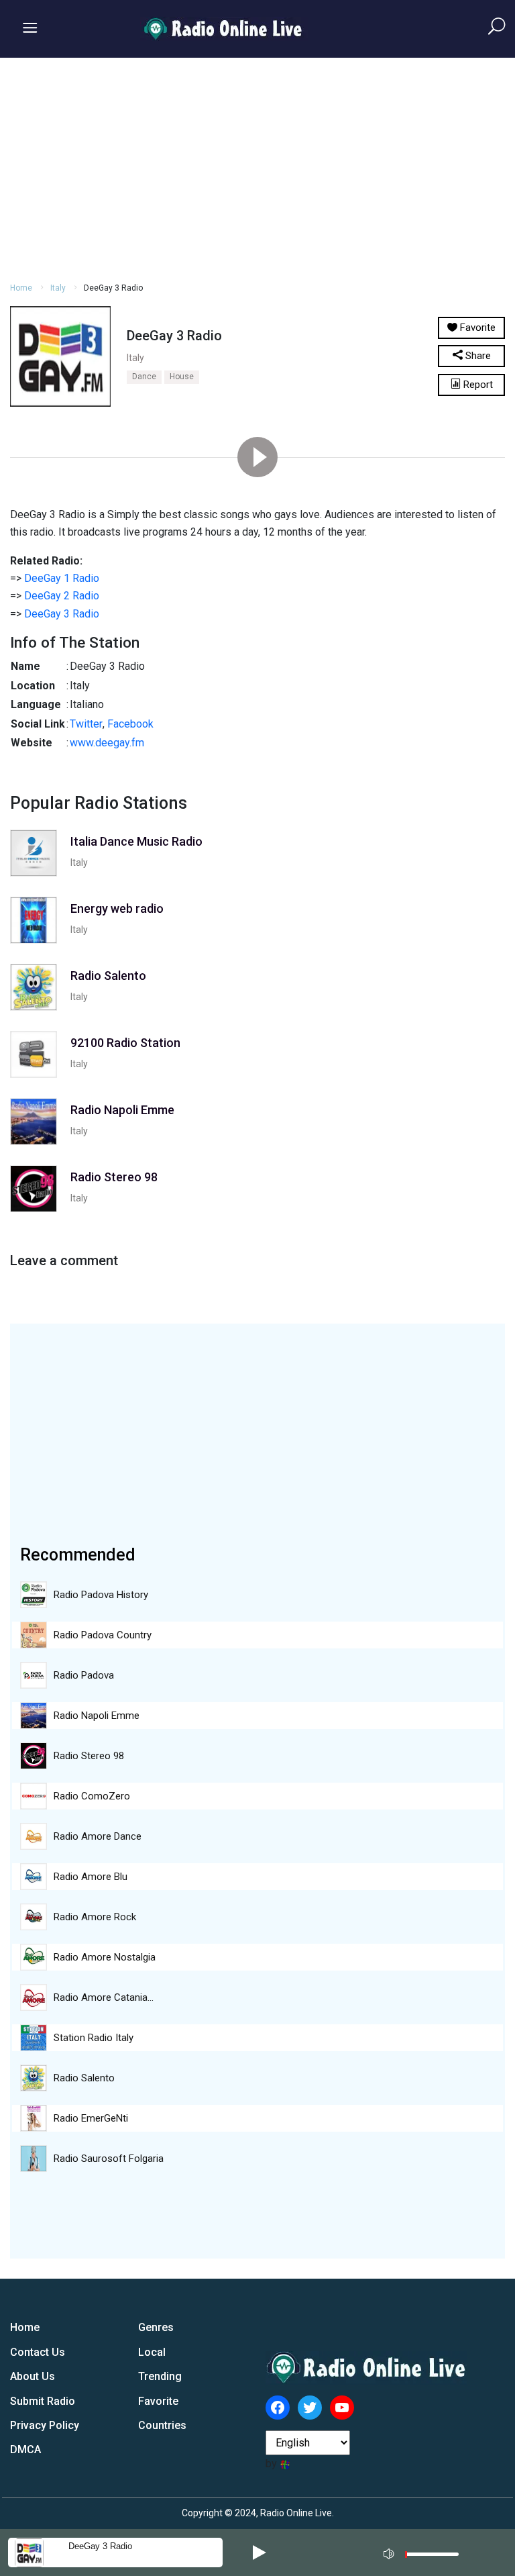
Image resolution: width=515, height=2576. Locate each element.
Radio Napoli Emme (97, 1716)
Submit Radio (43, 2401)
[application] (425, 2553)
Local (152, 2352)
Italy (58, 288)
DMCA (25, 2449)
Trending (160, 2376)
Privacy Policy (45, 2425)
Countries (162, 2425)
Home (21, 288)
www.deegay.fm (107, 743)
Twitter (86, 724)
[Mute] (390, 2552)
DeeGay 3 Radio (62, 614)
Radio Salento (84, 2078)
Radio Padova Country (103, 1635)
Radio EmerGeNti (91, 2118)
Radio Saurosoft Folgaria (109, 2159)
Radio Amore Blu (91, 1877)
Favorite (158, 2401)
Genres (156, 2327)
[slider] (432, 2558)
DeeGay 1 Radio (62, 578)
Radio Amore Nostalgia (105, 1957)
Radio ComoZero (92, 1796)
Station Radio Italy (94, 2038)
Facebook (130, 724)
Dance (144, 377)
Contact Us (38, 2352)
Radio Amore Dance (98, 1836)
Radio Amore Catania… (104, 1997)
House (182, 377)
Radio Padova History (101, 1595)
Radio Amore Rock (95, 1917)
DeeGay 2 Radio (62, 596)
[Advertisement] (257, 168)
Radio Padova (84, 1675)
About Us (33, 2376)
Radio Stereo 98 (89, 1756)
